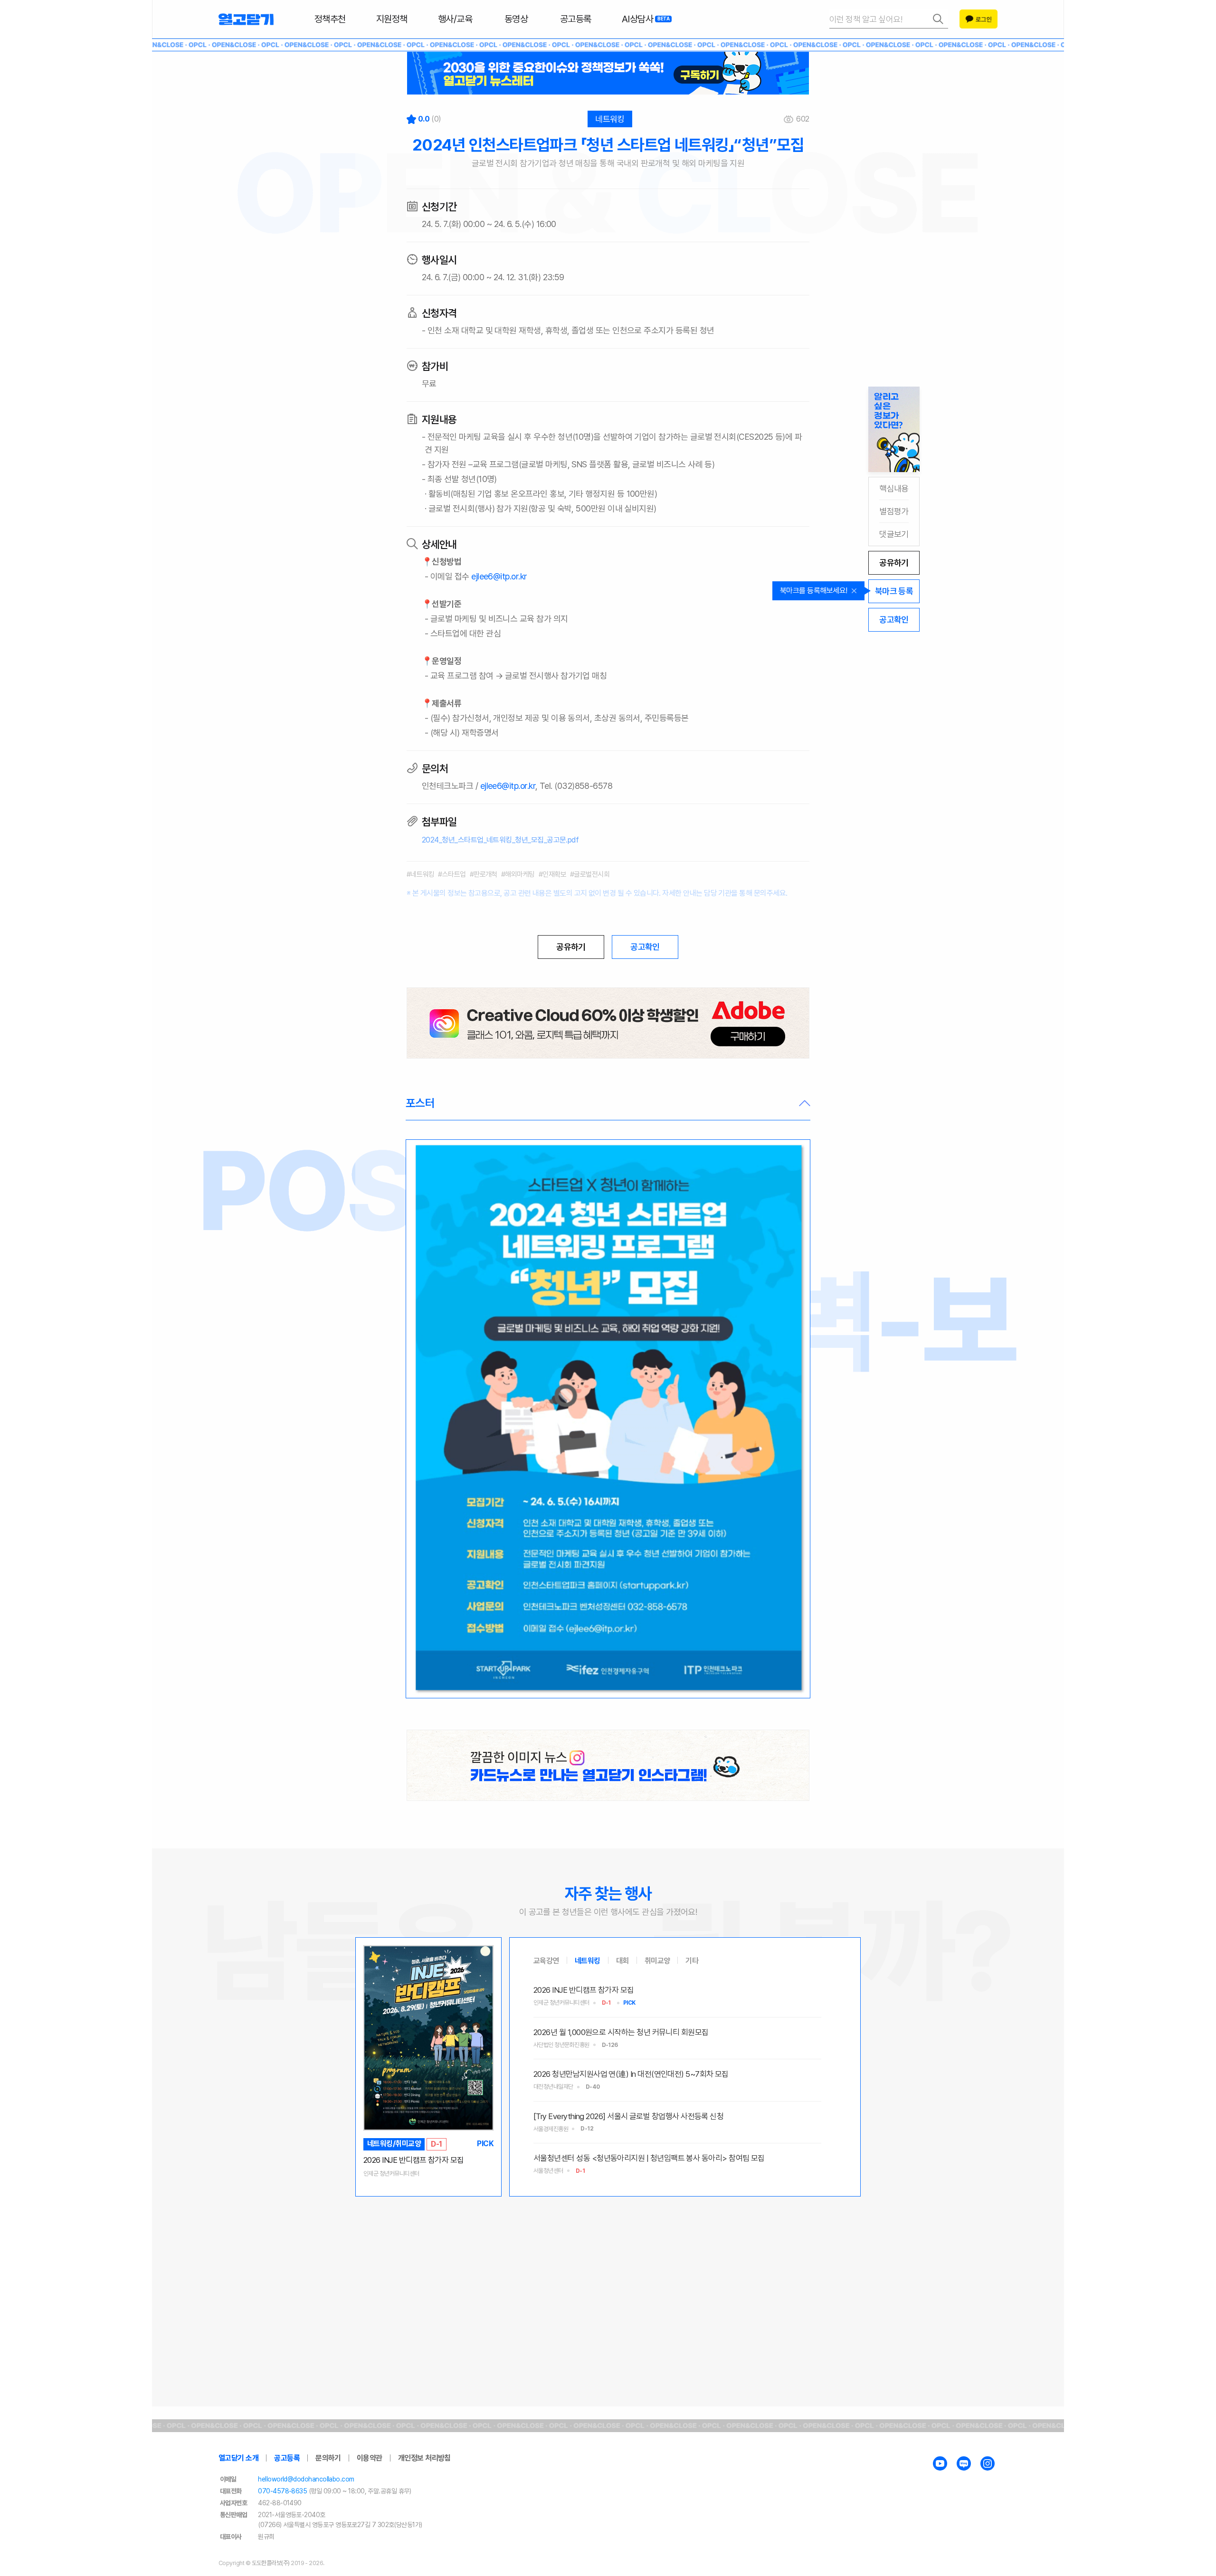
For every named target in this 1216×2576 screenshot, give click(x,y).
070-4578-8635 (282, 2491)
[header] (608, 73)
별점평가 (894, 511)
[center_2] (608, 1765)
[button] (608, 1104)
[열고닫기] (246, 19)
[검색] (889, 19)
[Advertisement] (608, 2271)
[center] (608, 1023)
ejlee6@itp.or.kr (499, 576)
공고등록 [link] (287, 2458)
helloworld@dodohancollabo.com (306, 2479)
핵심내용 (894, 488)
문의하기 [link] (328, 2458)
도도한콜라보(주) (271, 2563)
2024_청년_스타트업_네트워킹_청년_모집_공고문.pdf (500, 840)
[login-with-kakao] (978, 19)
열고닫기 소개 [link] (238, 2458)
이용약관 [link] (370, 2458)
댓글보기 (894, 534)
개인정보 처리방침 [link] (424, 2458)
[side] (894, 429)
